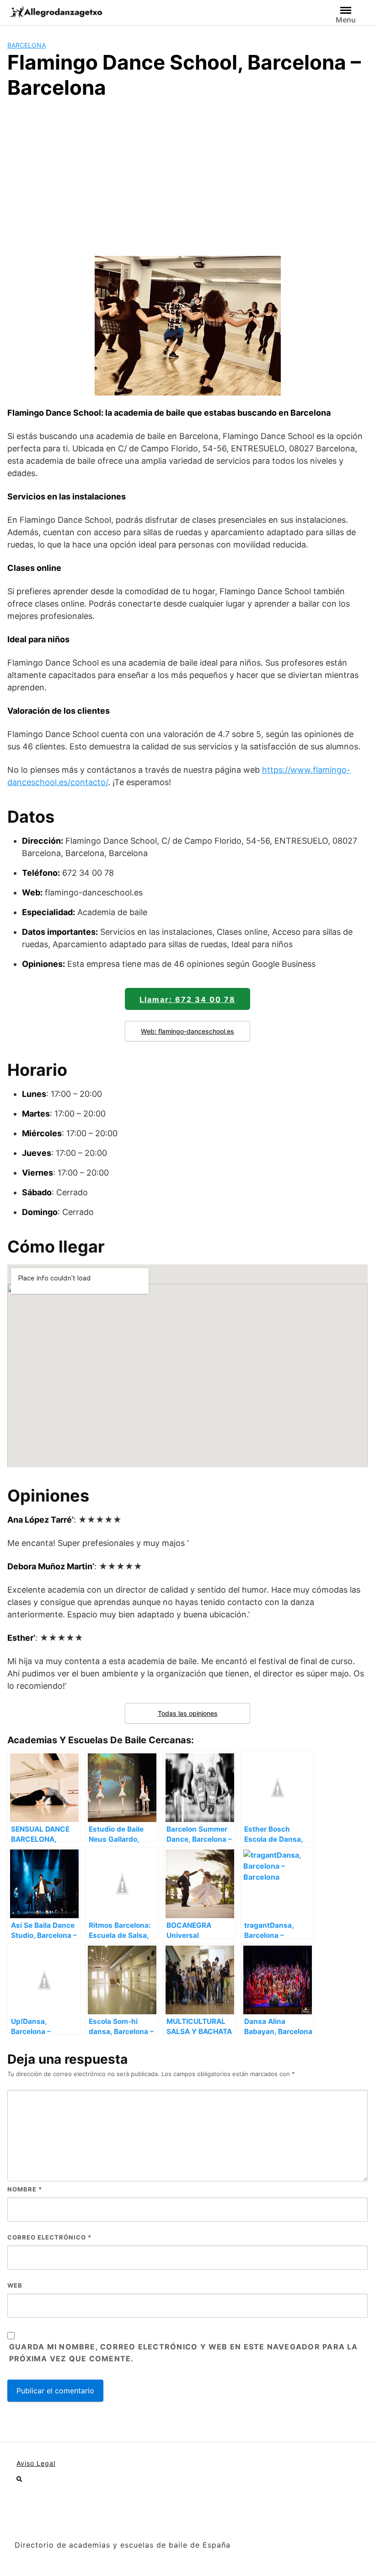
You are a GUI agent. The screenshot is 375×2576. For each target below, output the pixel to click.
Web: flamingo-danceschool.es (187, 1031)
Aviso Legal (36, 2463)
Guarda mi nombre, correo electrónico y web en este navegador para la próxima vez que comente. (184, 2353)
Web (15, 2285)
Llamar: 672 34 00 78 (187, 999)
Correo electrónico (49, 2237)
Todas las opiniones (188, 1713)
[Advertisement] (187, 176)
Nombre (25, 2189)
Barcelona (27, 45)
